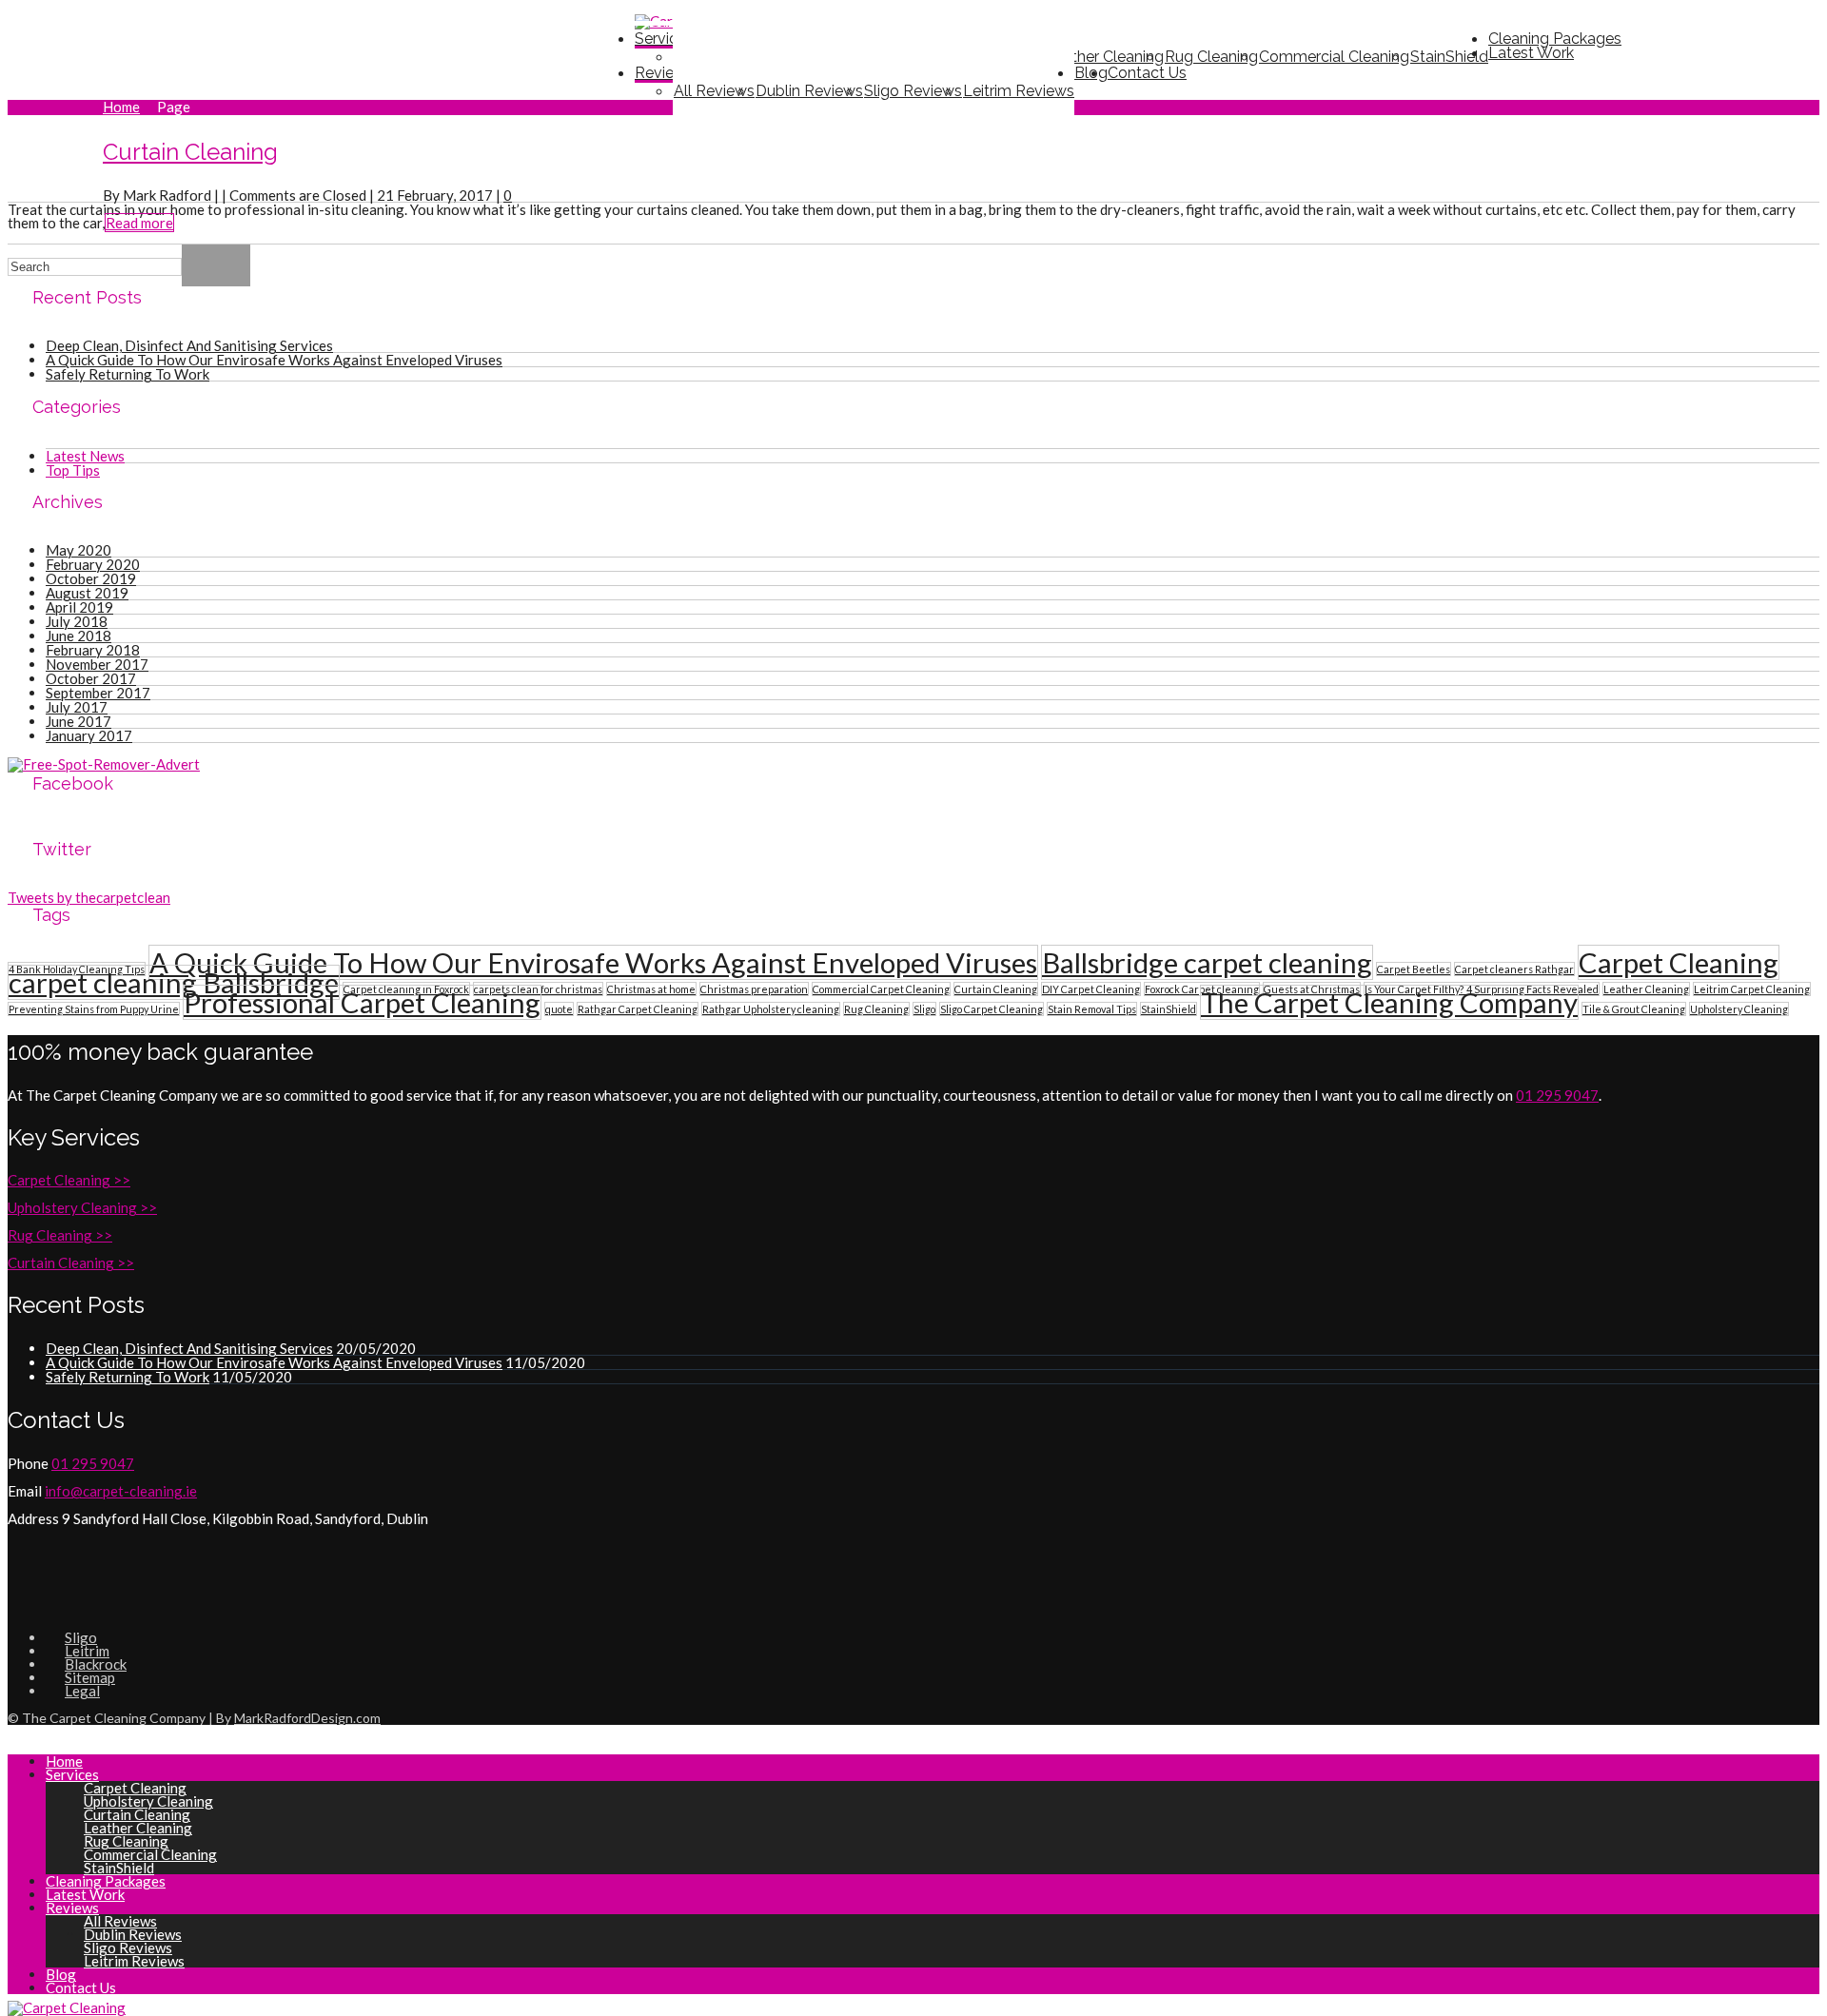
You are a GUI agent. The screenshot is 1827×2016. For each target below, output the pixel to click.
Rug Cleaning (1211, 57)
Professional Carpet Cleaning (362, 1002)
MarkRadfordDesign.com (307, 1718)
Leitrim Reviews (1019, 91)
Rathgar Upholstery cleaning (771, 1009)
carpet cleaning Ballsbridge (174, 982)
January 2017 (89, 735)
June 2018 (79, 636)
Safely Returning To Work (128, 374)
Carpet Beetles (1414, 969)
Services (72, 1774)
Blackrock (96, 1664)
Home (121, 107)
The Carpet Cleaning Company (1389, 1002)
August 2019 (87, 593)
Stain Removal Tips (1092, 1009)
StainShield (1449, 57)
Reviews (664, 73)
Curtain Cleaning (190, 152)
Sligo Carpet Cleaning (992, 1009)
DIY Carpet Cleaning (1091, 989)
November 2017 (97, 664)
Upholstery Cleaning (1739, 1009)
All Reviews (714, 91)
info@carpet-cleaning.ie (121, 1491)
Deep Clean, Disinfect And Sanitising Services (189, 345)
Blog (61, 1974)
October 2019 (91, 578)
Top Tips (73, 470)
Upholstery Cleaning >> (82, 1207)
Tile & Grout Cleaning (1634, 1009)
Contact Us (1147, 73)
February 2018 (93, 650)
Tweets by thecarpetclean (89, 897)
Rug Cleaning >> (60, 1235)
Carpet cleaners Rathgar (1514, 969)
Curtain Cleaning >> (71, 1262)
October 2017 (91, 678)
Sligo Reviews (913, 91)
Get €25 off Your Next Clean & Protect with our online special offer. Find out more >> (331, 38)
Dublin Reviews (809, 91)
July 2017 (77, 707)
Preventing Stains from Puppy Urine (94, 1009)
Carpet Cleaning (1679, 962)
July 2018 (77, 621)
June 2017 (79, 721)
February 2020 (93, 564)
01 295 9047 (1757, 24)
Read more (139, 223)
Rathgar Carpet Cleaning (638, 1009)
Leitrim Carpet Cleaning (1752, 989)
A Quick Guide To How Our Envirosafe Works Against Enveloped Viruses (274, 360)
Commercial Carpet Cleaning (881, 989)
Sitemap (90, 1677)
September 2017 (98, 693)
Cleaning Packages (106, 1881)
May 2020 (79, 550)
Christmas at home (651, 989)
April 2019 (79, 607)
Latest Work (1531, 53)
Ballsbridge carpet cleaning (1207, 962)
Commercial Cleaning (1334, 57)
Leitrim (87, 1651)
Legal (82, 1691)
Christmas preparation (754, 989)
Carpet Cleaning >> (69, 1180)
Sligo (924, 1009)
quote (559, 1009)
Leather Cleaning (1646, 989)
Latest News (85, 456)
